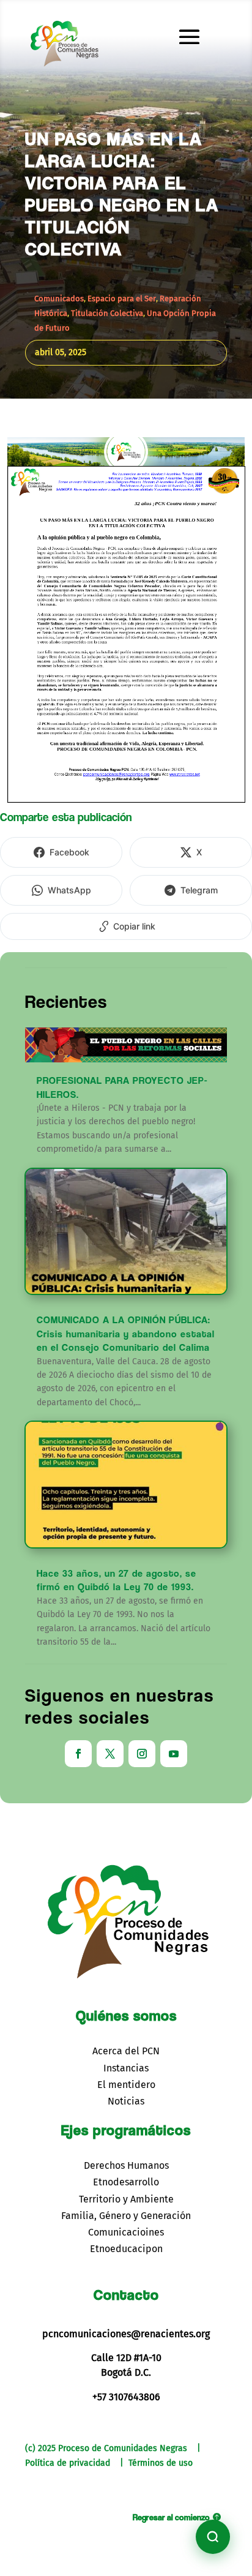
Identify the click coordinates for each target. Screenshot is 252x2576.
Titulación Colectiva (107, 313)
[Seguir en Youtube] (174, 1754)
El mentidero (126, 2085)
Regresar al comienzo (171, 2517)
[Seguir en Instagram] (142, 1754)
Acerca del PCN (126, 2051)
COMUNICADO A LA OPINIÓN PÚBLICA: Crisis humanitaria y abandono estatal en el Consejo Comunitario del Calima (126, 1334)
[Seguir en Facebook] (78, 1754)
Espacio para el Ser (122, 299)
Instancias (126, 2068)
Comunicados (59, 299)
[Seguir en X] (110, 1754)
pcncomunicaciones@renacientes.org (126, 2334)
